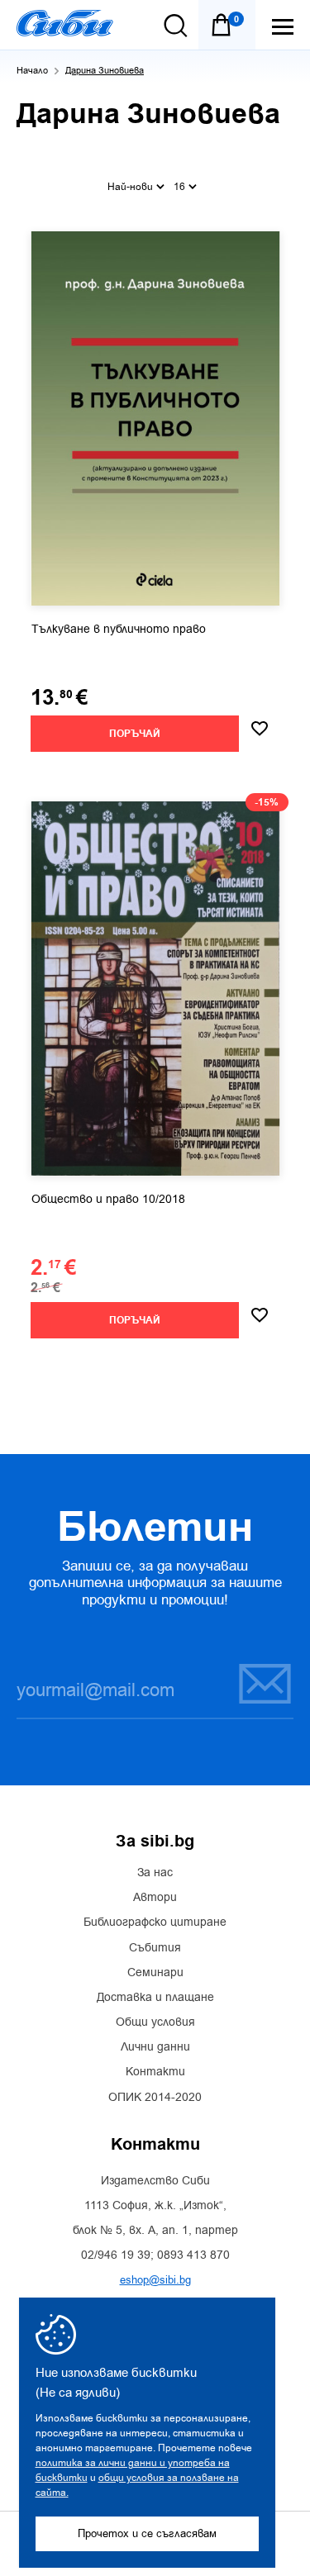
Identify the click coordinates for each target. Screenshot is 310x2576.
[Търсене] (176, 26)
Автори (155, 1898)
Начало (32, 71)
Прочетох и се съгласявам (147, 2533)
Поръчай (135, 734)
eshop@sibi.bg (155, 2280)
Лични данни (155, 2047)
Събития (155, 1948)
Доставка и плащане (155, 1998)
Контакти (155, 2072)
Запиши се (255, 1683)
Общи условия (155, 2022)
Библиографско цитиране (155, 1922)
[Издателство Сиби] (65, 23)
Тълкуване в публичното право (119, 630)
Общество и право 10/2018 (108, 1200)
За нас (155, 1873)
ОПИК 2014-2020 (155, 2098)
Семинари (155, 1973)
